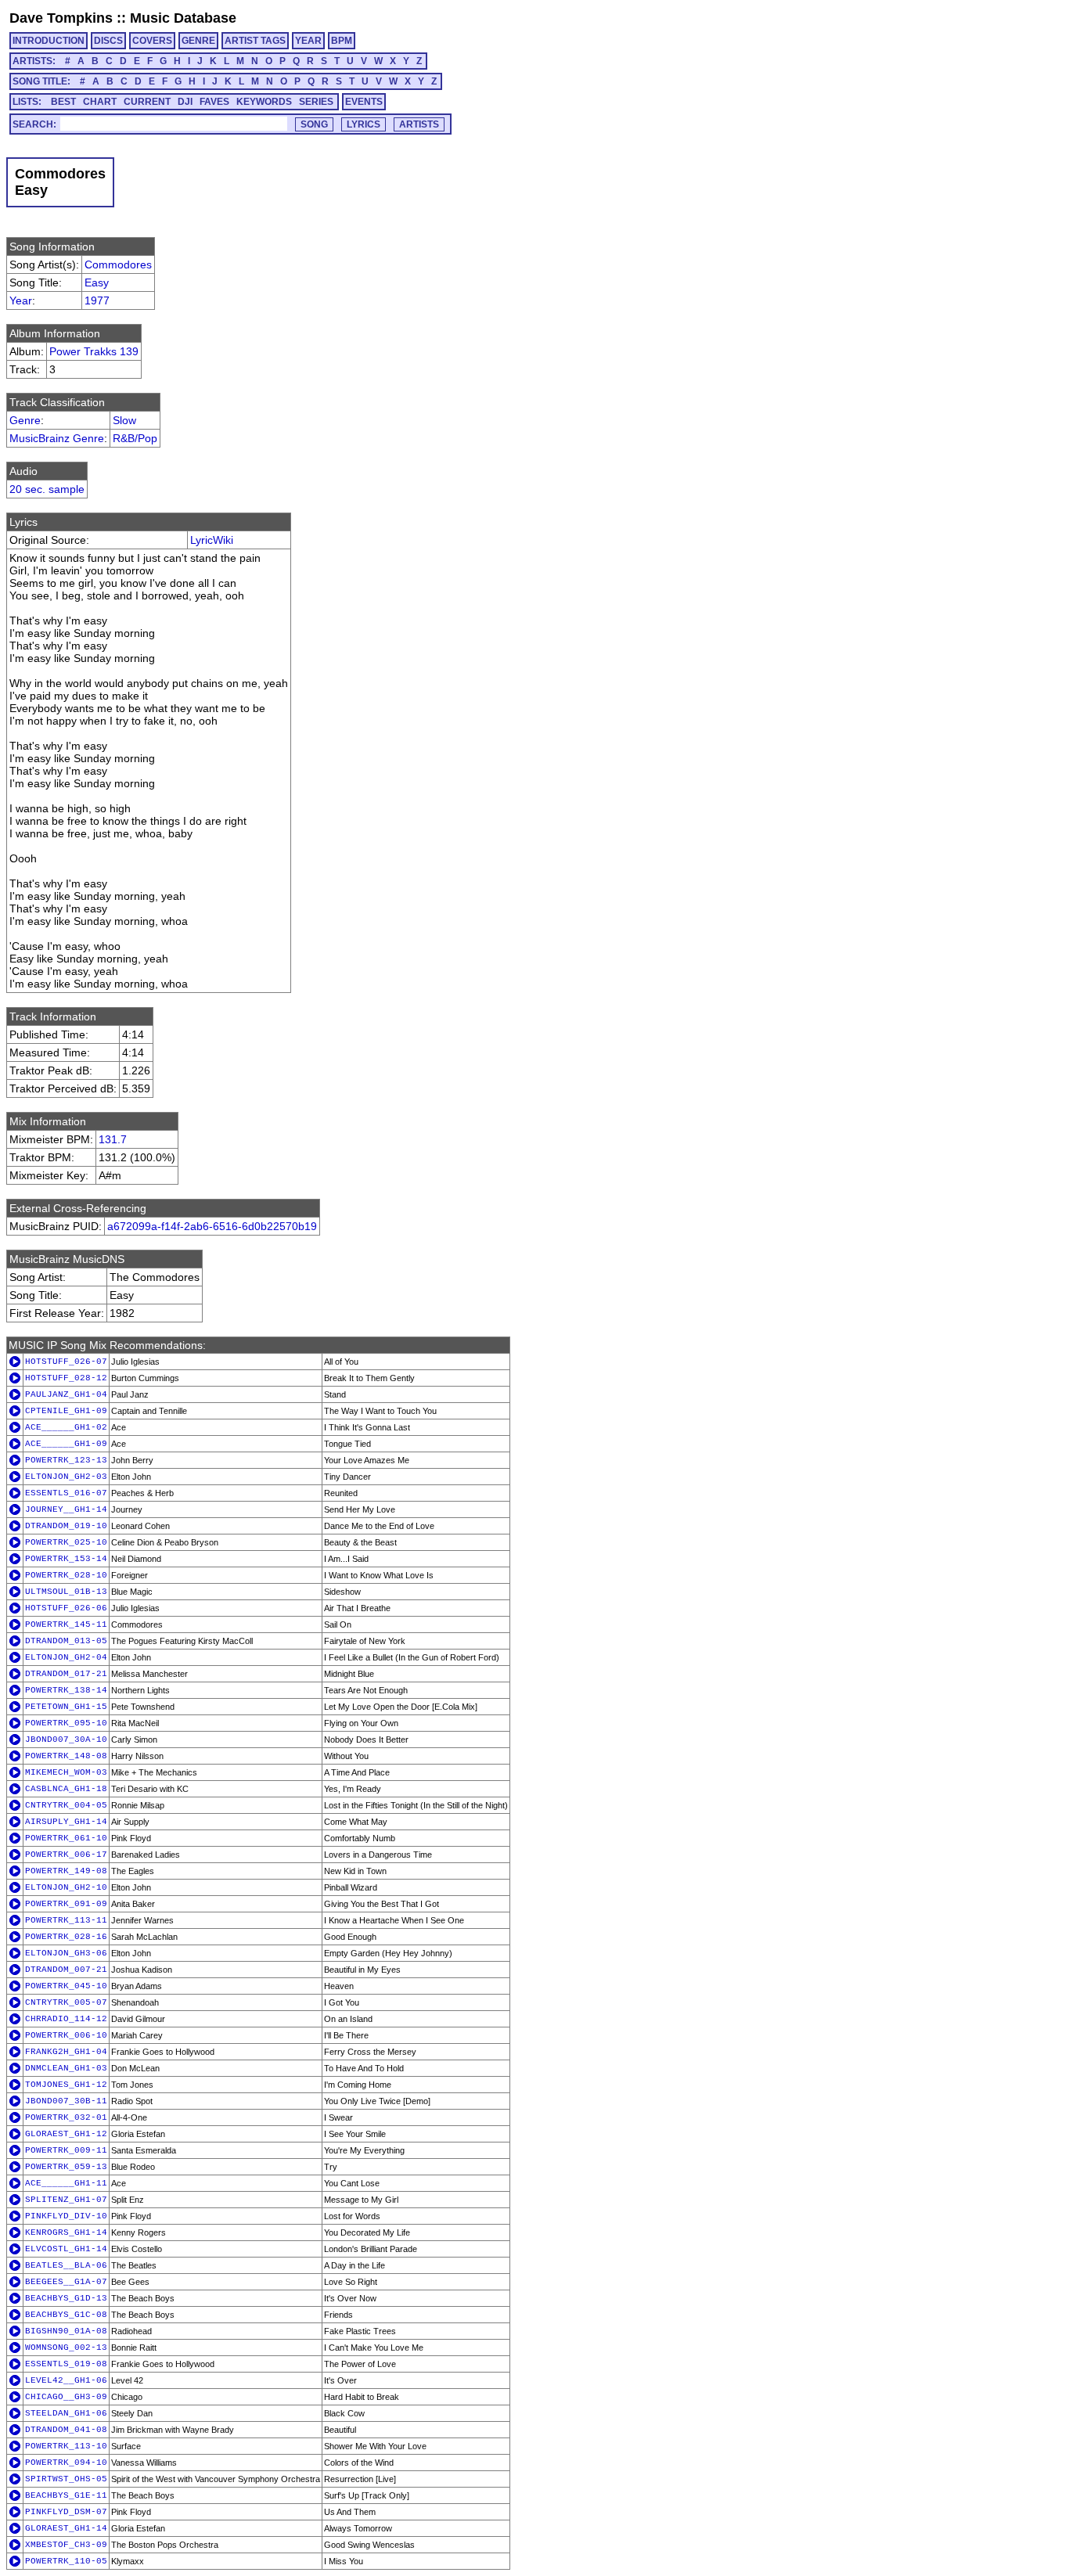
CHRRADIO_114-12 (66, 2019)
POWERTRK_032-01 (66, 2117)
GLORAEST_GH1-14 (66, 2528)
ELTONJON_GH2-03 (66, 1477)
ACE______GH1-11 (66, 2183)
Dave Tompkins (61, 18)
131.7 (113, 1139)
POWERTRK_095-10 (66, 1723)
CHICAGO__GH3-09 (66, 2397)
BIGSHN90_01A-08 (66, 2331)
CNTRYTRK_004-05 (66, 1805)
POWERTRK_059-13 (66, 2167)
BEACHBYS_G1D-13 (66, 2298)
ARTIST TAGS (255, 41)
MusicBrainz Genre (57, 438)
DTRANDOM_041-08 (66, 2430)
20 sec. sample (47, 489)
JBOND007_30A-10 (66, 1740)
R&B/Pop (135, 438)
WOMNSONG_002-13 (66, 2348)
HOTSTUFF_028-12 (66, 1378)
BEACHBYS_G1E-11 (66, 2495)
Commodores (118, 264)
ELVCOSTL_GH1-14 (66, 2249)
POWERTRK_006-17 (66, 1855)
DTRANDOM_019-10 (66, 1526)
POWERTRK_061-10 (66, 1838)
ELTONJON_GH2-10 (66, 1887)
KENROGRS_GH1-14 (66, 2232)
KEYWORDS (264, 102)
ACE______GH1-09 (66, 1444)
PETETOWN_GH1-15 (66, 1707)
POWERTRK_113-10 (66, 2446)
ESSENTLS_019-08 (66, 2364)
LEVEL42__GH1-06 (66, 2380)
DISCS (108, 41)
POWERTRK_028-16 (66, 1937)
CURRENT (147, 102)
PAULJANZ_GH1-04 (66, 1394)
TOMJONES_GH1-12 (66, 2085)
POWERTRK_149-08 (66, 1871)
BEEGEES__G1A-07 (66, 2282)
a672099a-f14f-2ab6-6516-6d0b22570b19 (212, 1226)
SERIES (316, 102)
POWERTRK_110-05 (66, 2561)
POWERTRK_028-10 (66, 1575)
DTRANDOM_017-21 (66, 1674)
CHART (100, 102)
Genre (25, 420)
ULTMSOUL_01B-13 (66, 1592)
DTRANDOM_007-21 (66, 1970)
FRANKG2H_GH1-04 (66, 2052)
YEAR (308, 41)
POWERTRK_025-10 (66, 1542)
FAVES (214, 102)
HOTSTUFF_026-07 (66, 1362)
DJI (185, 102)
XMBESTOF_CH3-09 (66, 2545)
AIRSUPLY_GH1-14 (66, 1822)
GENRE (198, 41)
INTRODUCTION (49, 41)
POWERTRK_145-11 (66, 1624)
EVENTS (364, 102)
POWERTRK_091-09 (66, 1904)
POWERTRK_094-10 (66, 2463)
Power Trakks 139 (94, 351)
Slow (124, 420)
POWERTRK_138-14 (66, 1690)
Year (21, 300)
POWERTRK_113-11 (66, 1920)
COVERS (152, 41)
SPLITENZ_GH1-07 (66, 2200)
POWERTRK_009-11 (66, 2150)
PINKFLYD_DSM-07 (66, 2512)
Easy (97, 282)
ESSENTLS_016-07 (66, 1493)
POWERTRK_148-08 (66, 1756)
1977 (97, 300)
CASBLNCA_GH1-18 (66, 1789)
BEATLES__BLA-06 (66, 2265)
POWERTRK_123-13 (66, 1460)
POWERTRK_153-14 (66, 1559)
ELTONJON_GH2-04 (66, 1657)
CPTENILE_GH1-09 (66, 1411)
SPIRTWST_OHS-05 (66, 2479)
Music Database (183, 18)
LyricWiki (212, 540)
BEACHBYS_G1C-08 (66, 2315)
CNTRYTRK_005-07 (66, 2002)
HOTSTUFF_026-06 (66, 1608)
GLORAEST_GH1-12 (66, 2134)
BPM (342, 41)
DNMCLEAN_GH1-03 (66, 2068)
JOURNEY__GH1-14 (66, 1509)
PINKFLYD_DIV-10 (66, 2216)
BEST (63, 102)
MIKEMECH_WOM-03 (66, 1772)
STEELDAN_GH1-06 (66, 2413)
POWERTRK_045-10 (66, 1986)
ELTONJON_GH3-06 (66, 1953)
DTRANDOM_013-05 (66, 1641)
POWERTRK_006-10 (66, 2035)
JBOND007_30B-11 (66, 2101)
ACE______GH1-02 (66, 1427)
